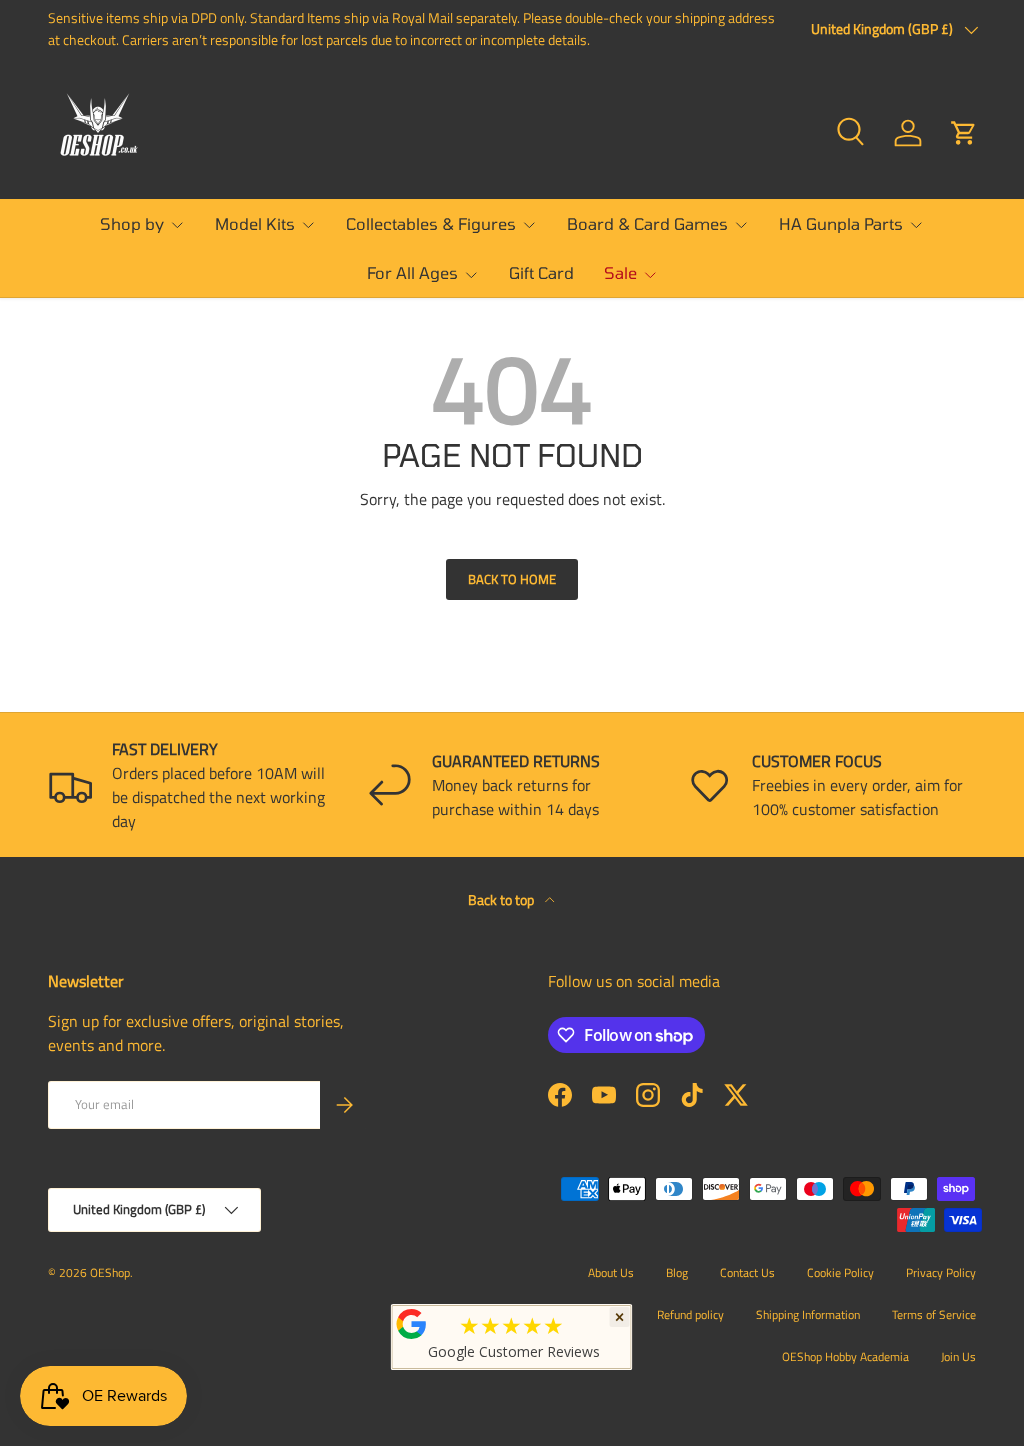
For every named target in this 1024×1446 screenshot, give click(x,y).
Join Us (958, 1356)
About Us (611, 1272)
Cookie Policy (840, 1272)
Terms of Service (934, 1314)
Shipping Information (808, 1314)
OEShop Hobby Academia (845, 1356)
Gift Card (541, 272)
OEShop (110, 1272)
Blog (677, 1272)
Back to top (502, 899)
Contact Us (747, 1272)
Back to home (512, 579)
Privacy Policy (941, 1272)
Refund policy (690, 1314)
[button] (964, 133)
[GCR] (412, 1324)
